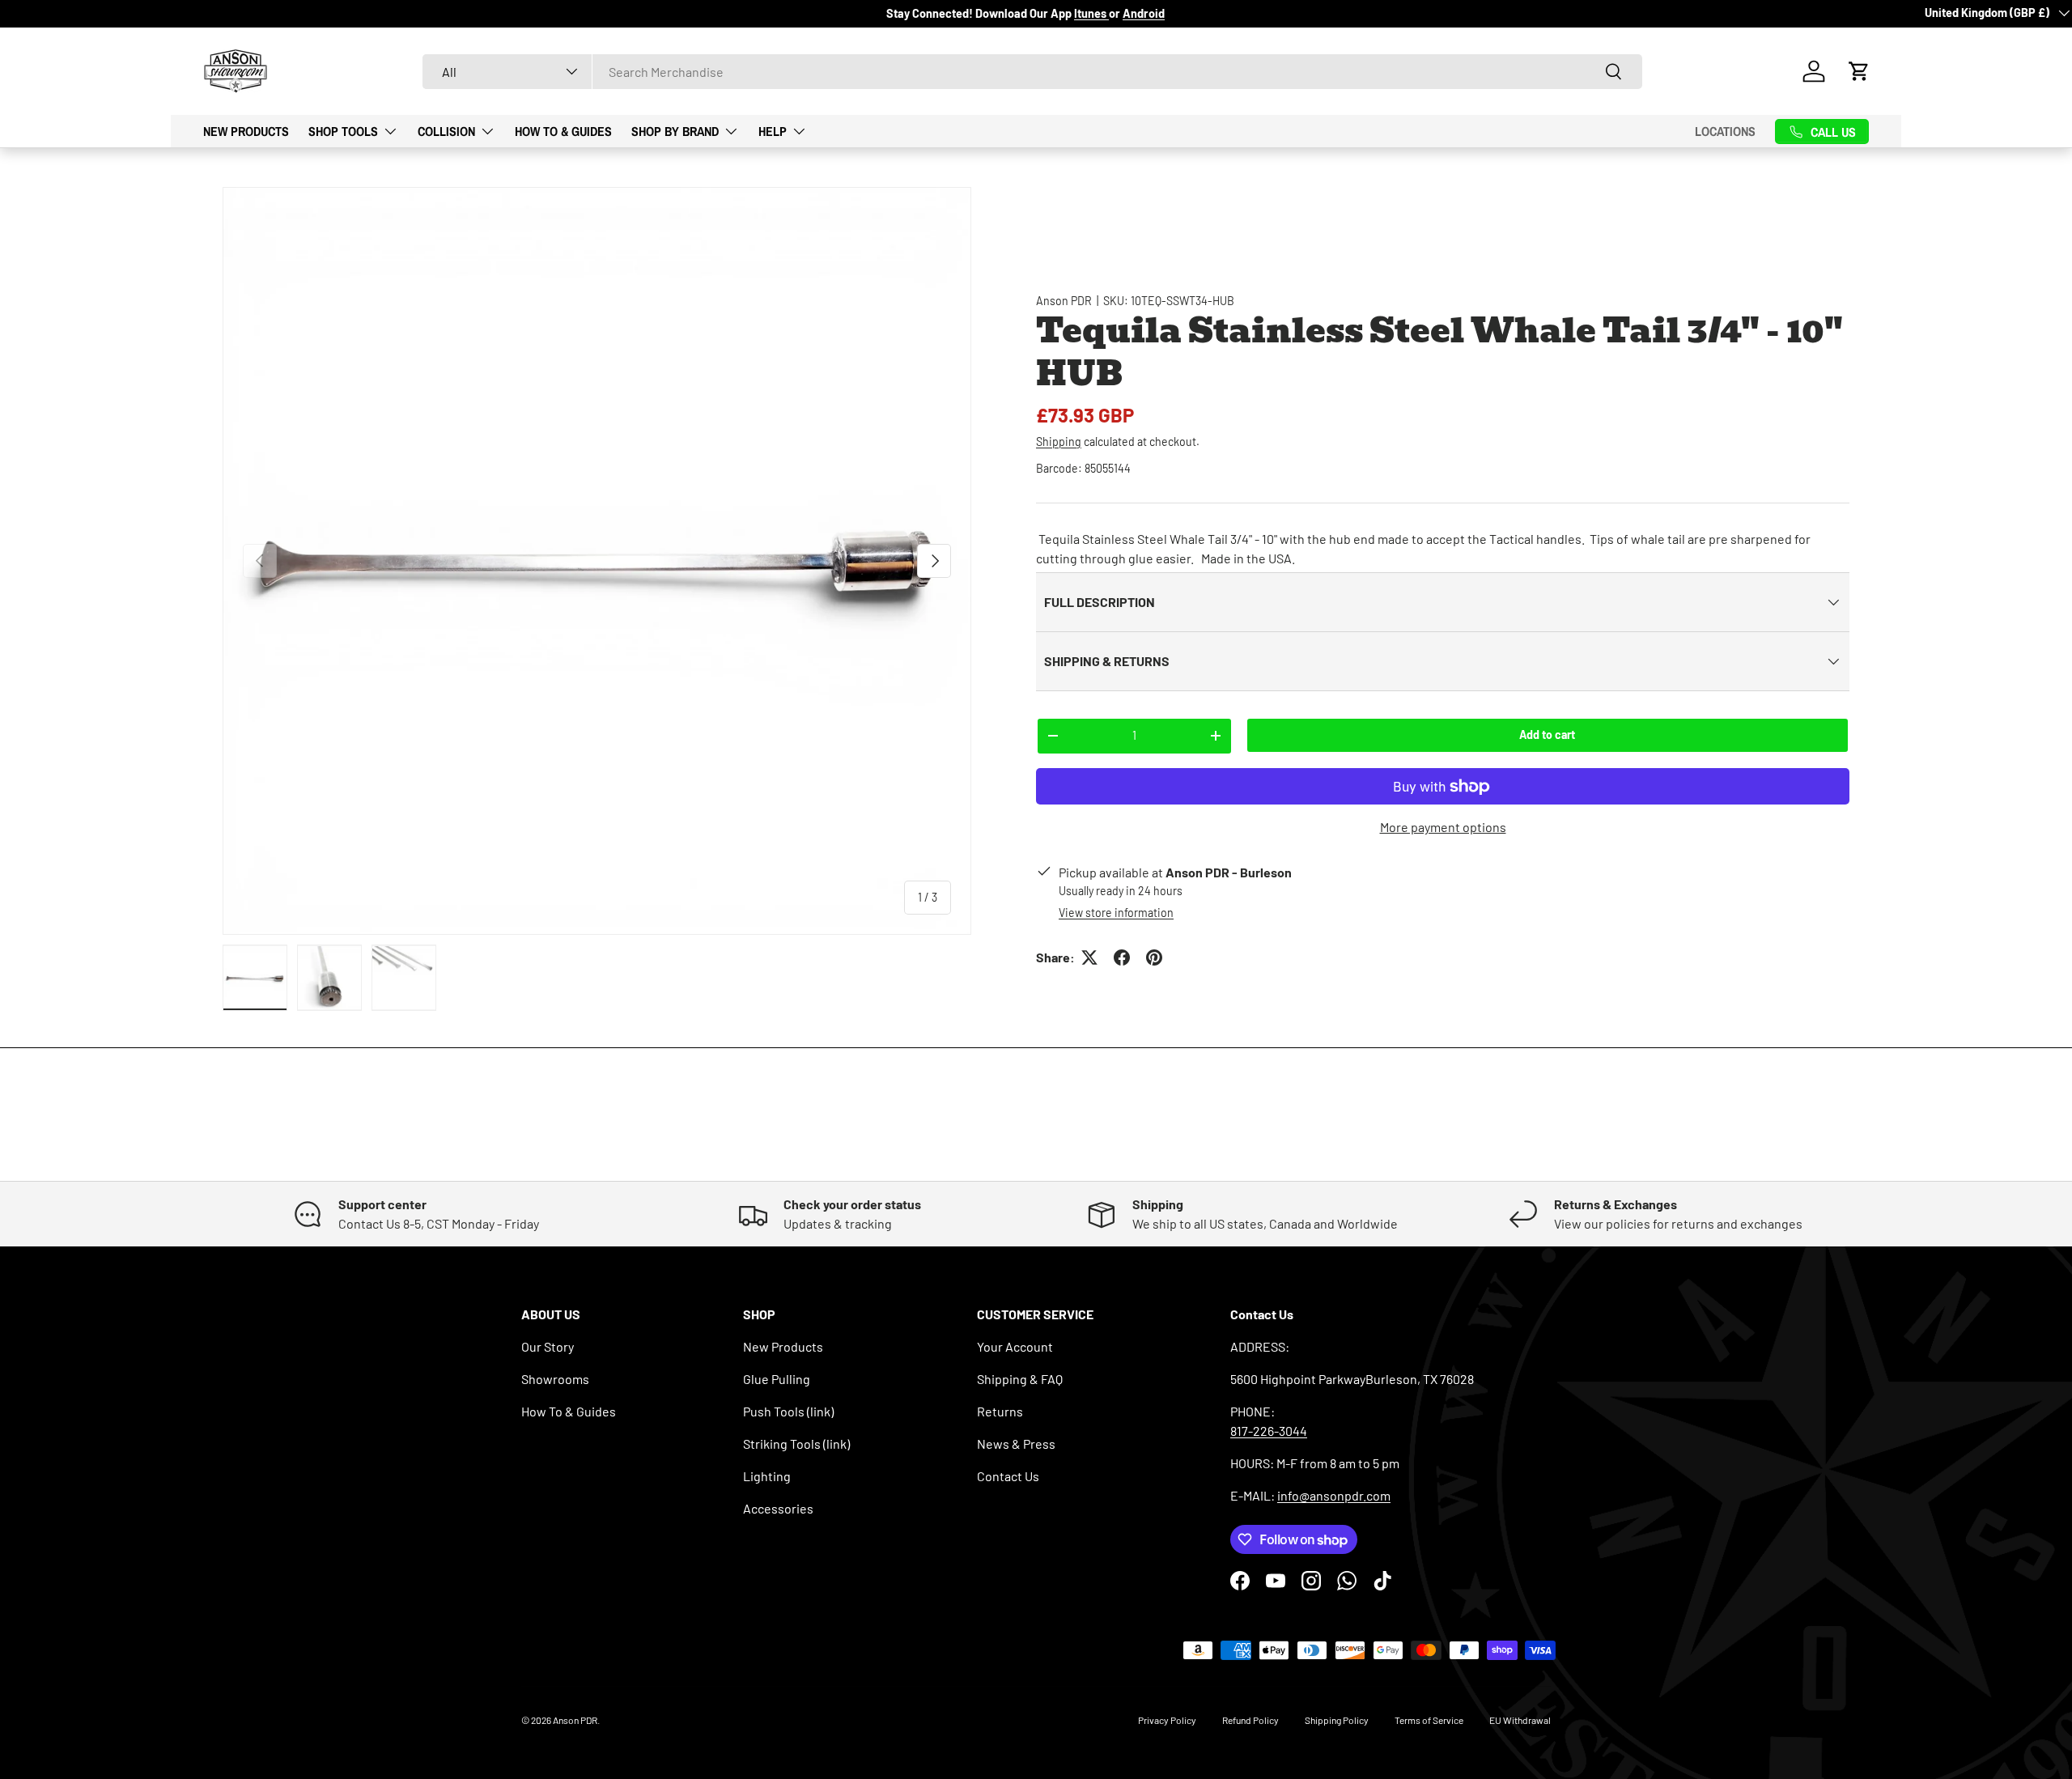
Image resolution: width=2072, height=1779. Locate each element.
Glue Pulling (777, 1379)
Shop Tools (343, 130)
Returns (1000, 1411)
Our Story (548, 1346)
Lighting (767, 1476)
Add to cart (1547, 735)
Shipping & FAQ (1020, 1379)
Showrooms (555, 1379)
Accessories (778, 1508)
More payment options (1443, 827)
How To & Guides (563, 130)
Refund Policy (1250, 1720)
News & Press (1016, 1444)
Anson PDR (1064, 301)
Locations (1725, 131)
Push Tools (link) (788, 1411)
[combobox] (1032, 72)
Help (773, 130)
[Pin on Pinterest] (1154, 957)
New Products (246, 130)
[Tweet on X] (1089, 957)
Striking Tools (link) (796, 1444)
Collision (446, 130)
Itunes (1091, 13)
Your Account (1015, 1346)
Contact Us (1008, 1476)
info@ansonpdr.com (1334, 1495)
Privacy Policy (1167, 1720)
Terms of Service (1429, 1720)
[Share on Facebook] (1122, 957)
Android (1144, 13)
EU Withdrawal (1520, 1720)
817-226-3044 (1269, 1431)
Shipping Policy (1337, 1720)
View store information (1116, 913)
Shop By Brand (675, 130)
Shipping (1059, 442)
